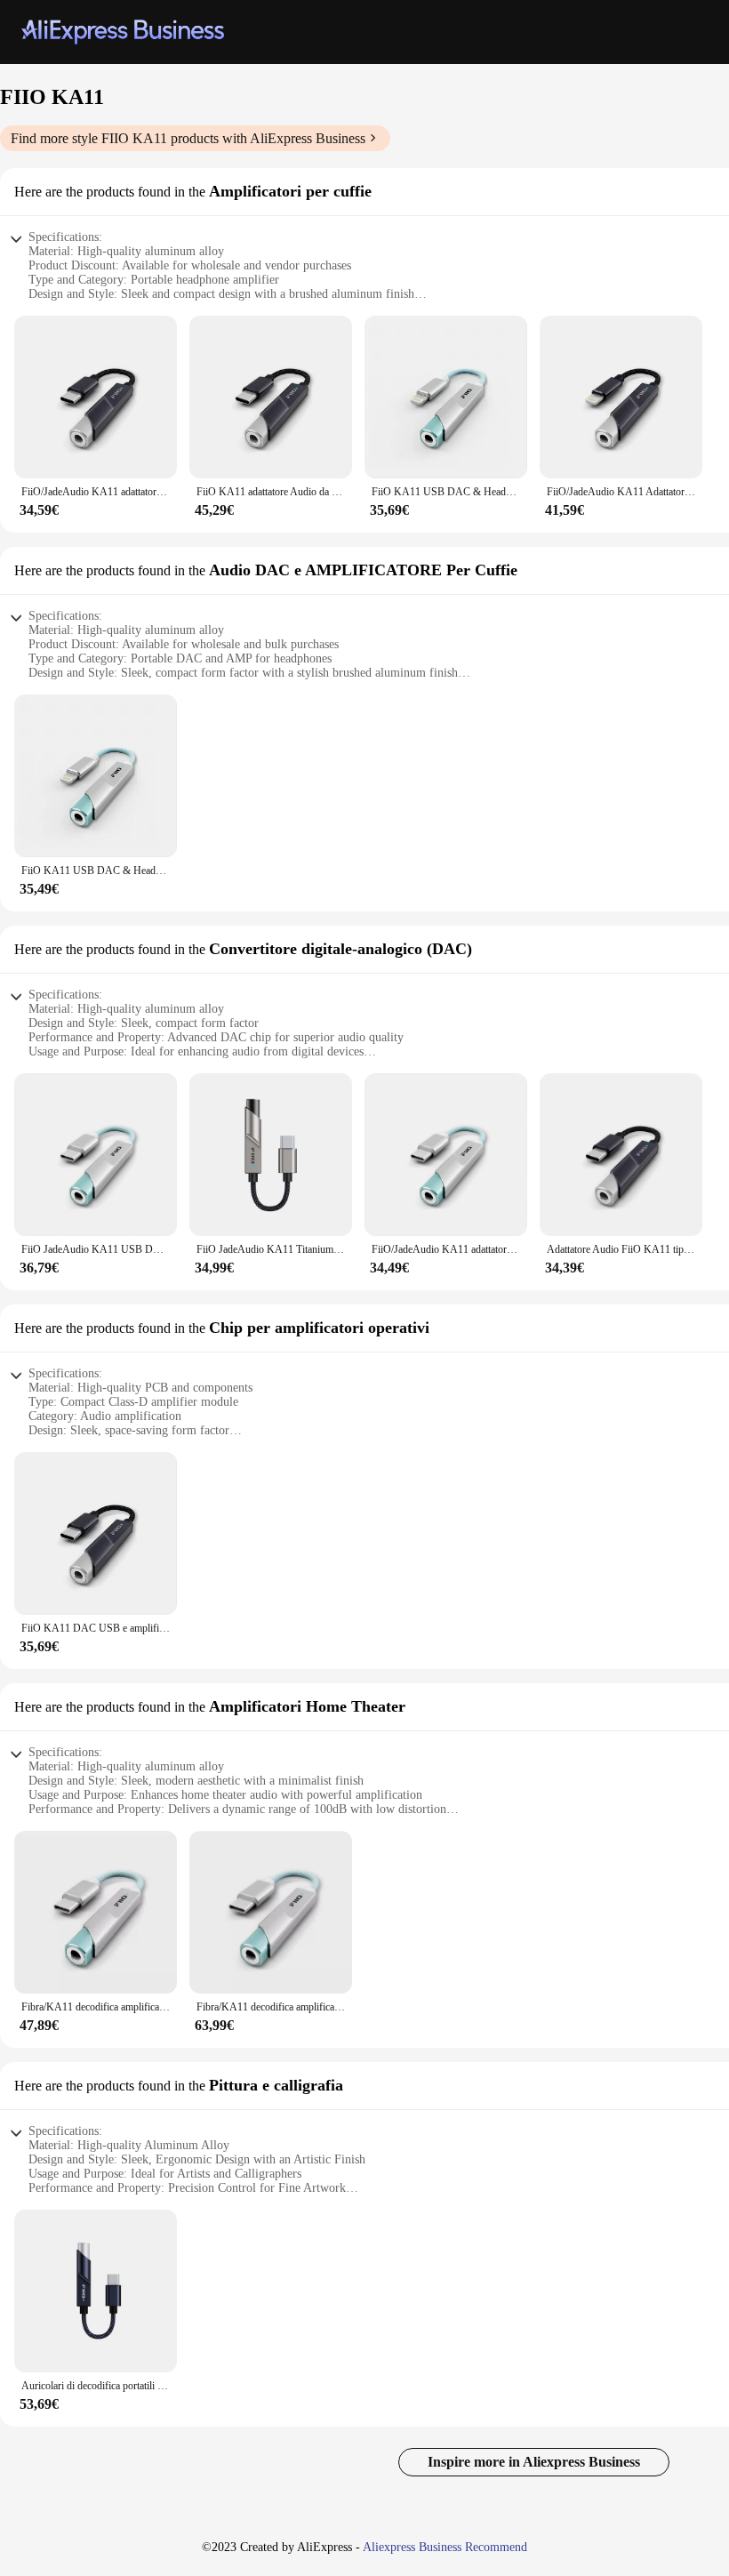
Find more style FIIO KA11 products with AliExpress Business (188, 138)
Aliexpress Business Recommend (445, 2547)
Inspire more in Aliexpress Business (534, 2462)
